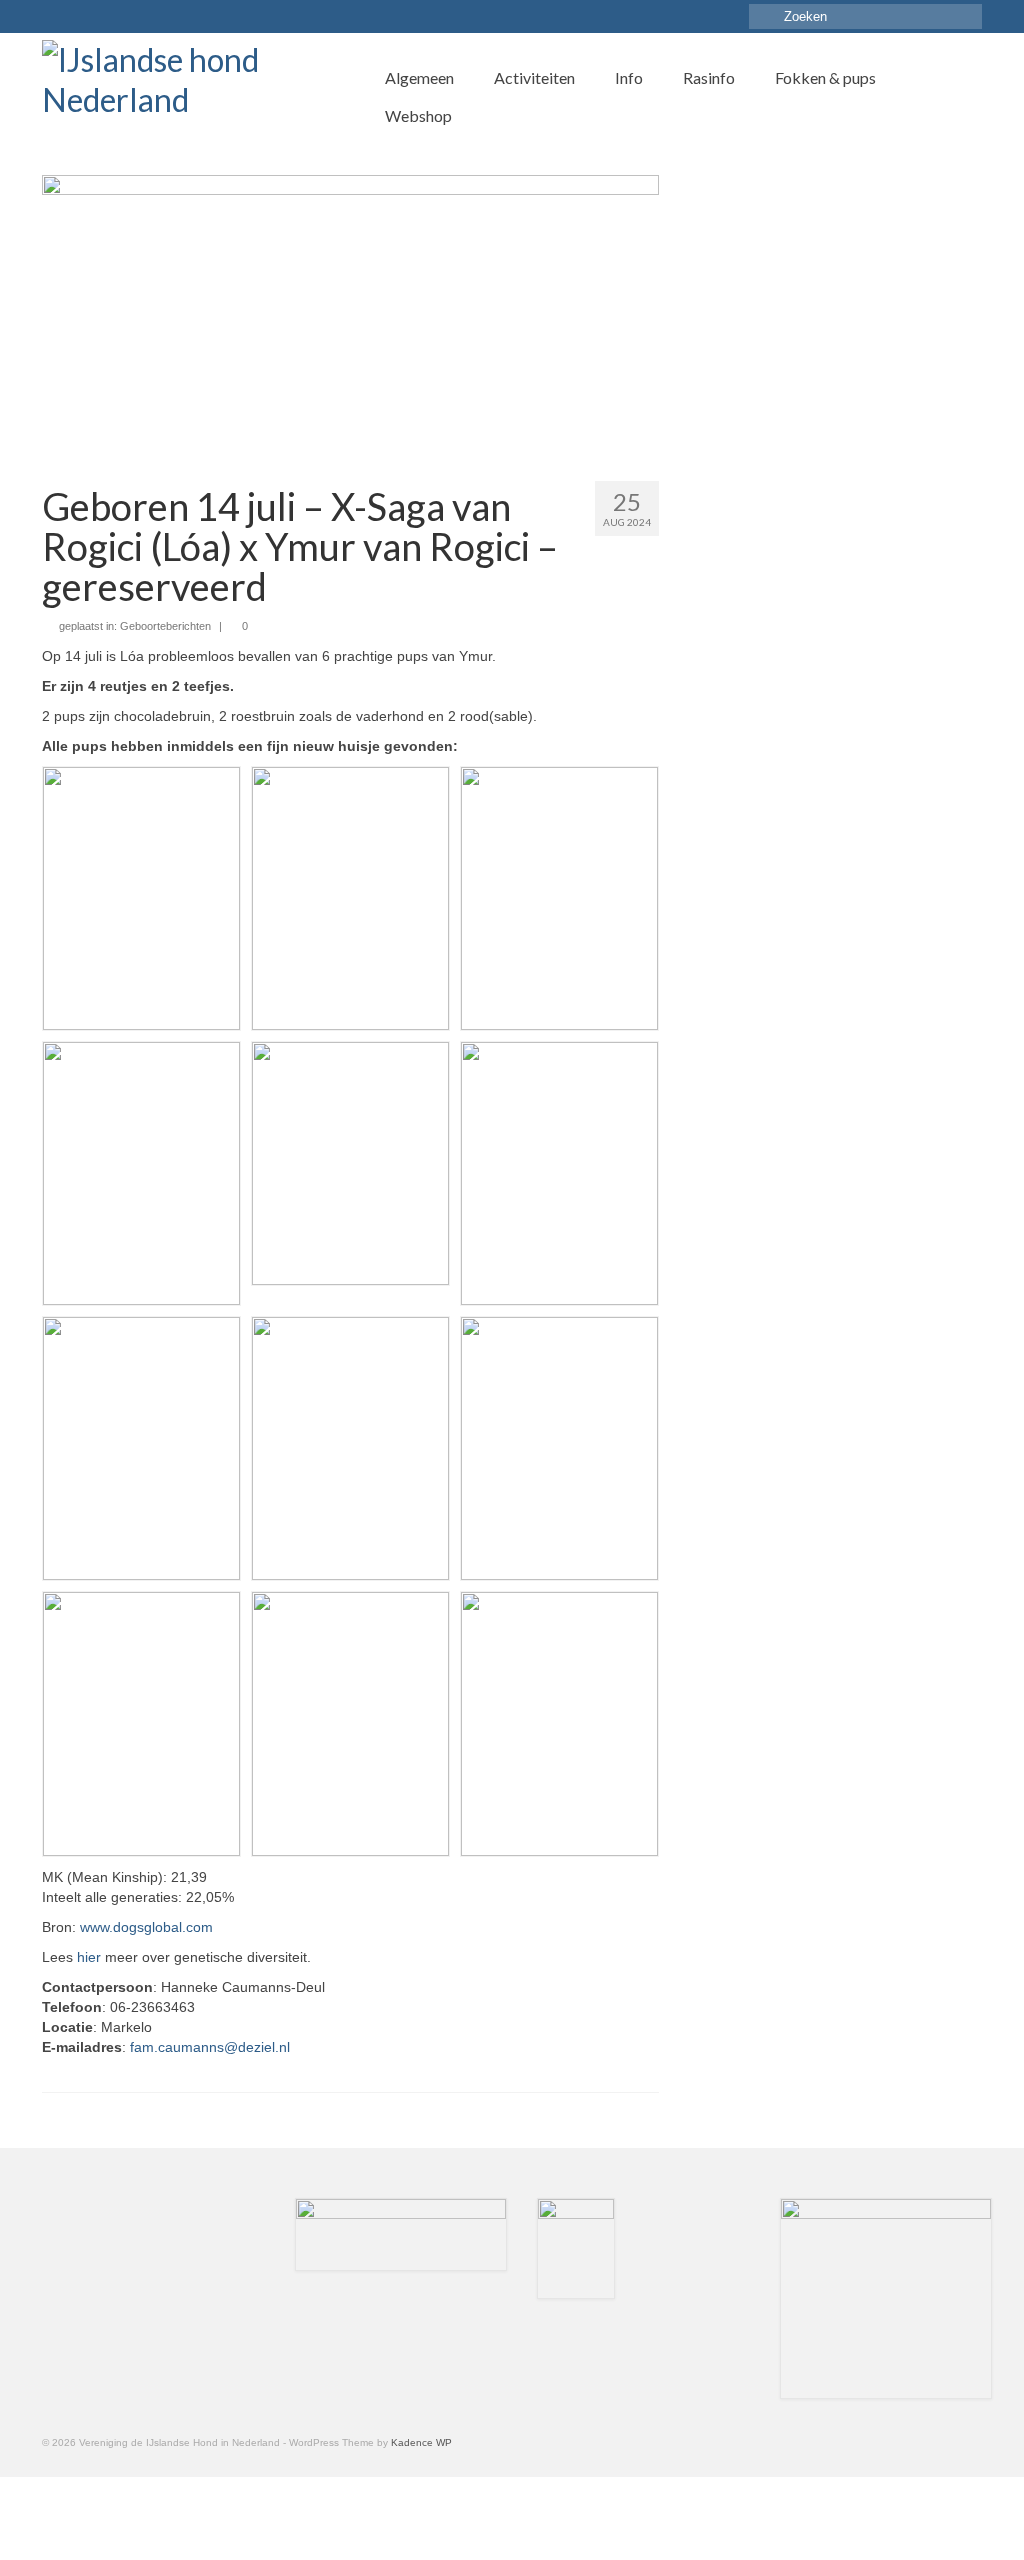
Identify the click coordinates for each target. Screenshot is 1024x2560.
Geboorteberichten (165, 626)
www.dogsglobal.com (146, 1927)
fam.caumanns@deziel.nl (210, 2047)
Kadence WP (421, 2442)
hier (91, 1957)
